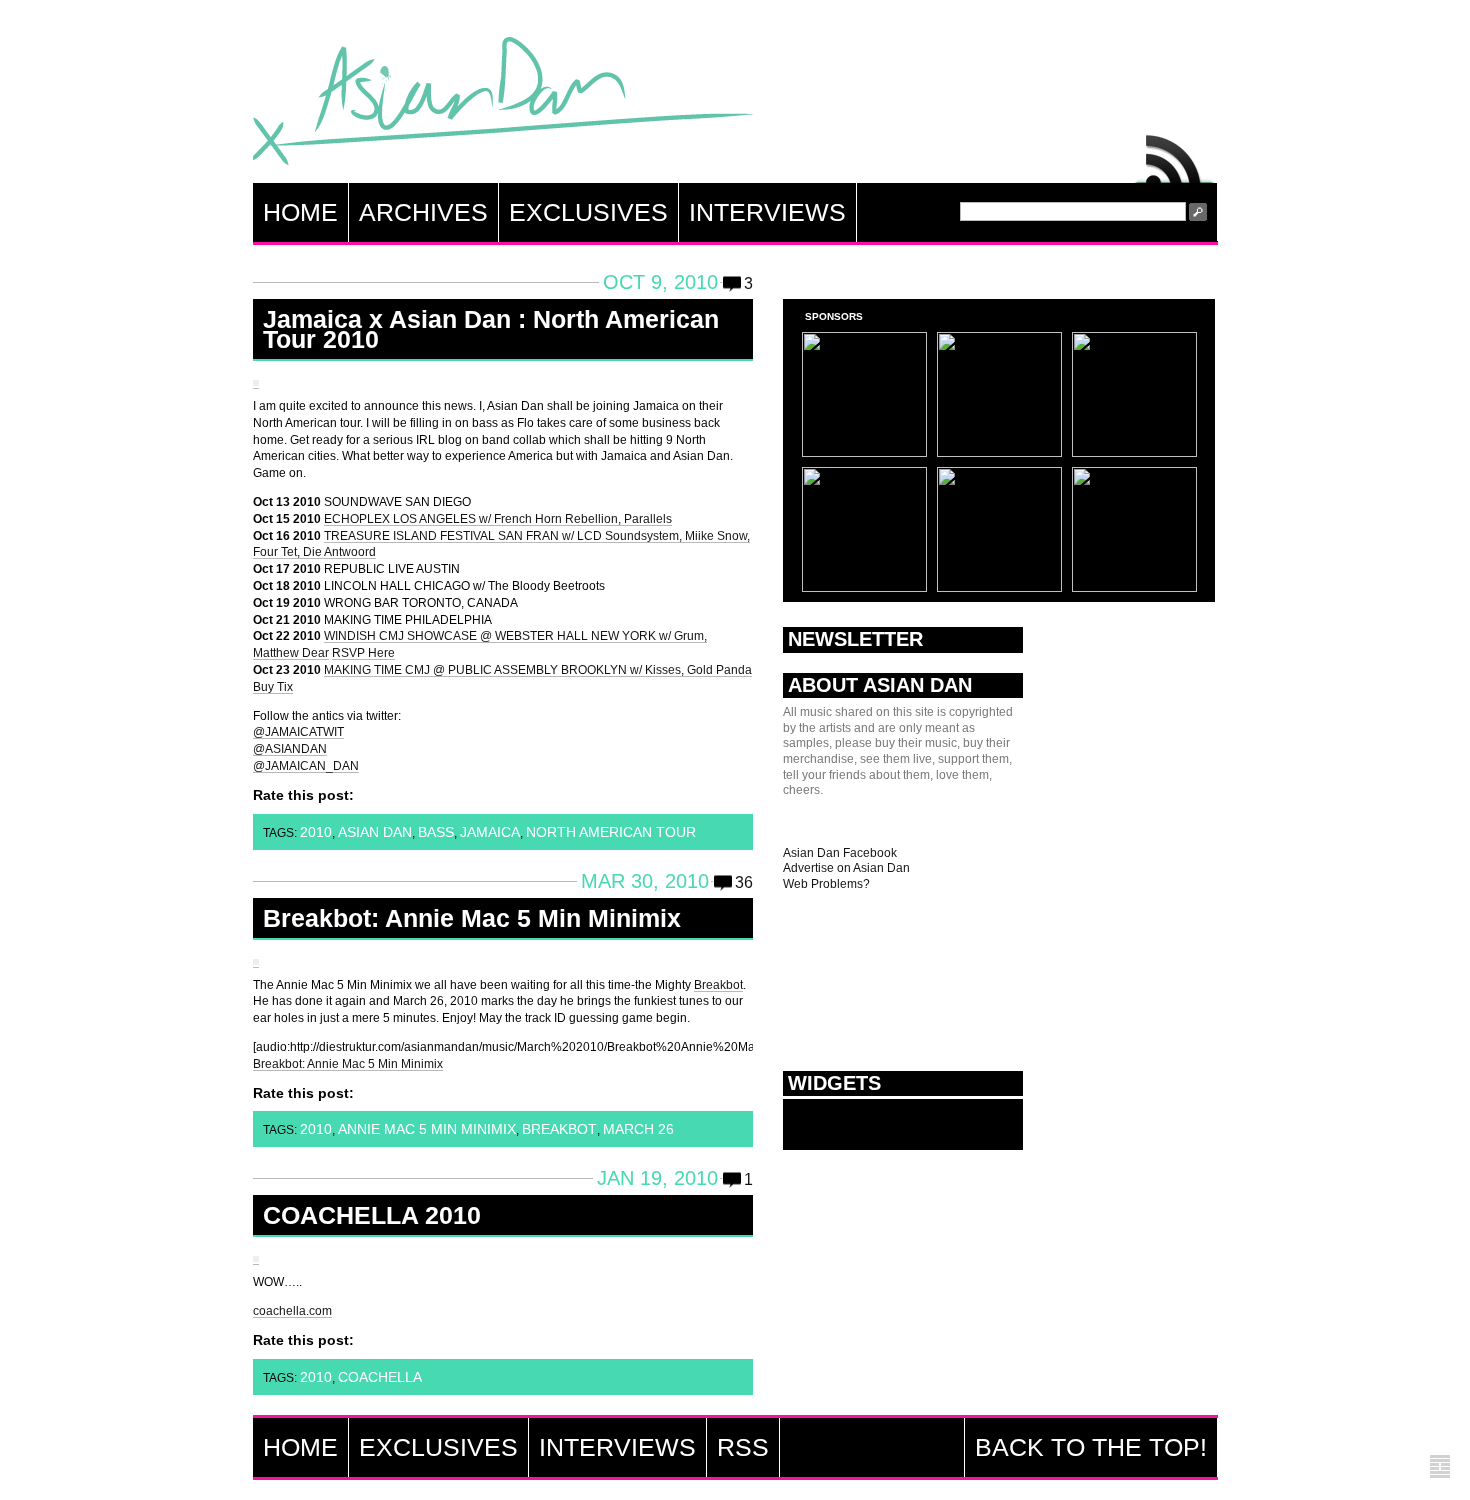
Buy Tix (273, 687)
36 (744, 882)
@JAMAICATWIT (298, 732)
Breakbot (718, 985)
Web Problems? (826, 884)
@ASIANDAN (290, 749)
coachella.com (292, 1311)
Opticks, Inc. (1440, 1467)
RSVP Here (363, 653)
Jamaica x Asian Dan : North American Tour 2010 (491, 329)
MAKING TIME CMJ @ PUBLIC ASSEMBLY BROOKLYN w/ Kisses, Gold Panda (538, 670)
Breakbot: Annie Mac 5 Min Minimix (472, 918)
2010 (316, 832)
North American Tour (611, 832)
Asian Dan (503, 105)
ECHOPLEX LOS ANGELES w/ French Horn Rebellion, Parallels (498, 519)
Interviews (767, 212)
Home (300, 212)
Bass (436, 832)
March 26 (638, 1129)
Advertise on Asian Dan (846, 868)
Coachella (380, 1377)
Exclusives (588, 212)
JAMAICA (490, 832)
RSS (1175, 154)
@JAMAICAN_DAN (306, 766)
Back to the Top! (1091, 1447)
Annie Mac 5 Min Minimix (427, 1129)
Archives (423, 212)
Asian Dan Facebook (840, 853)
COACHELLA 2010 (372, 1215)
